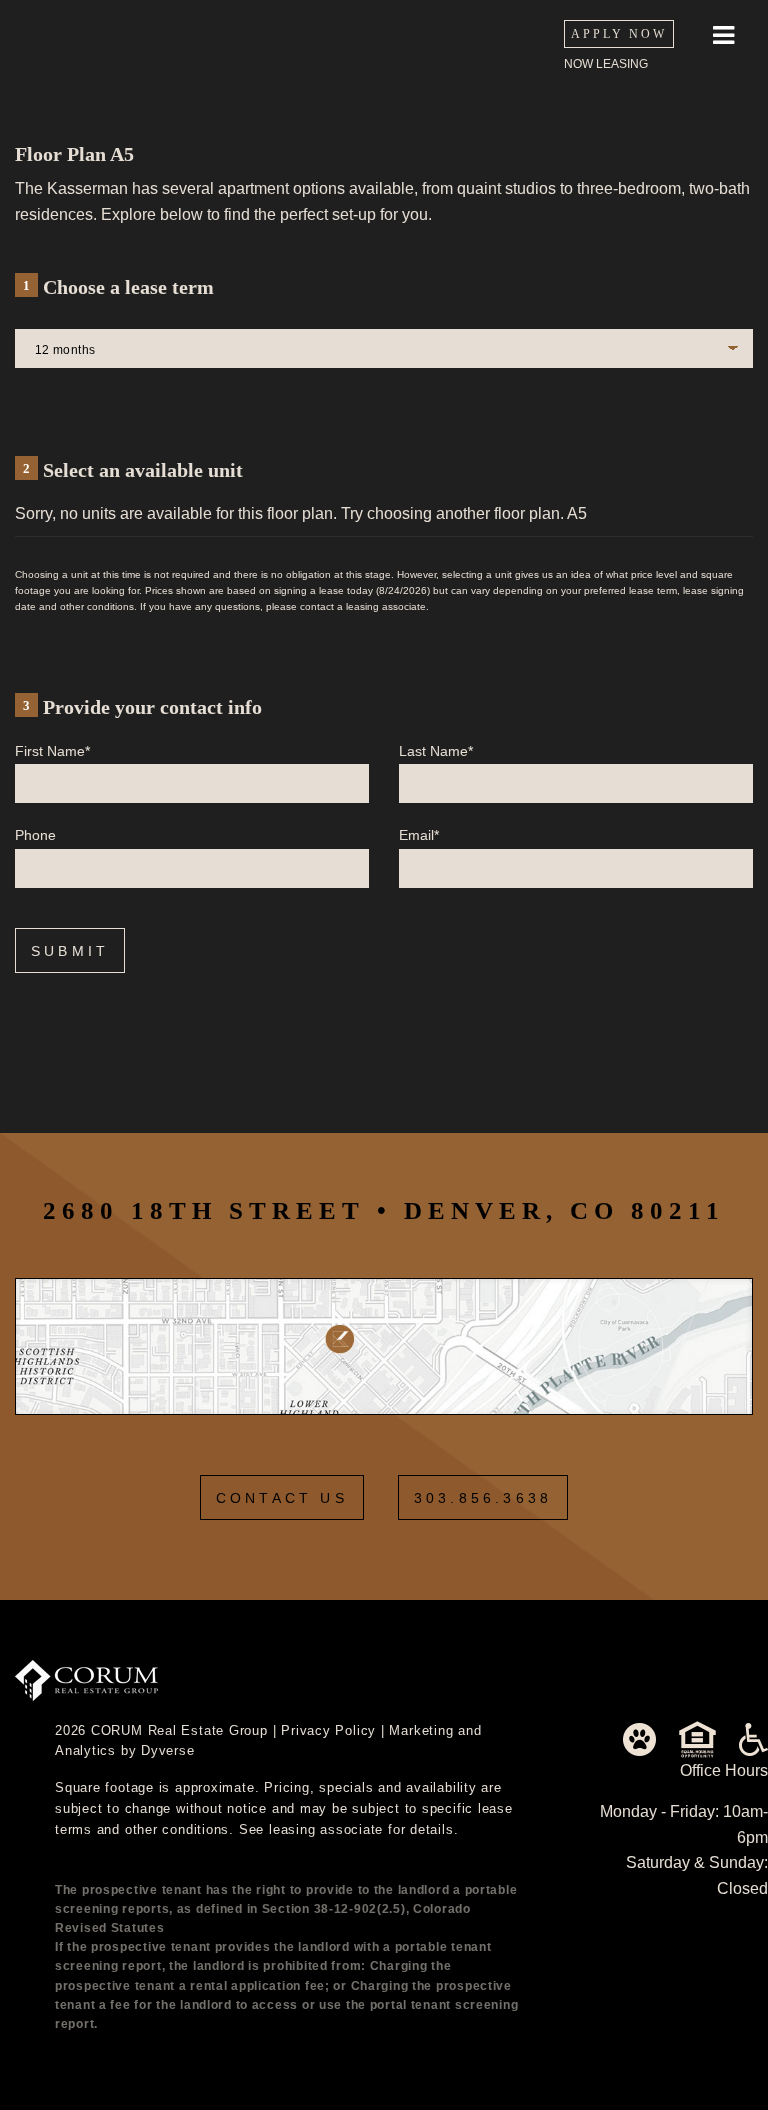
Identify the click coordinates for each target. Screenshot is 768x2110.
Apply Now (619, 34)
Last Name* (436, 751)
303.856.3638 (483, 1498)
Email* (419, 835)
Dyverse (167, 1750)
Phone (35, 835)
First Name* (52, 751)
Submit (70, 951)
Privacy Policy (328, 1730)
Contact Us (282, 1498)
